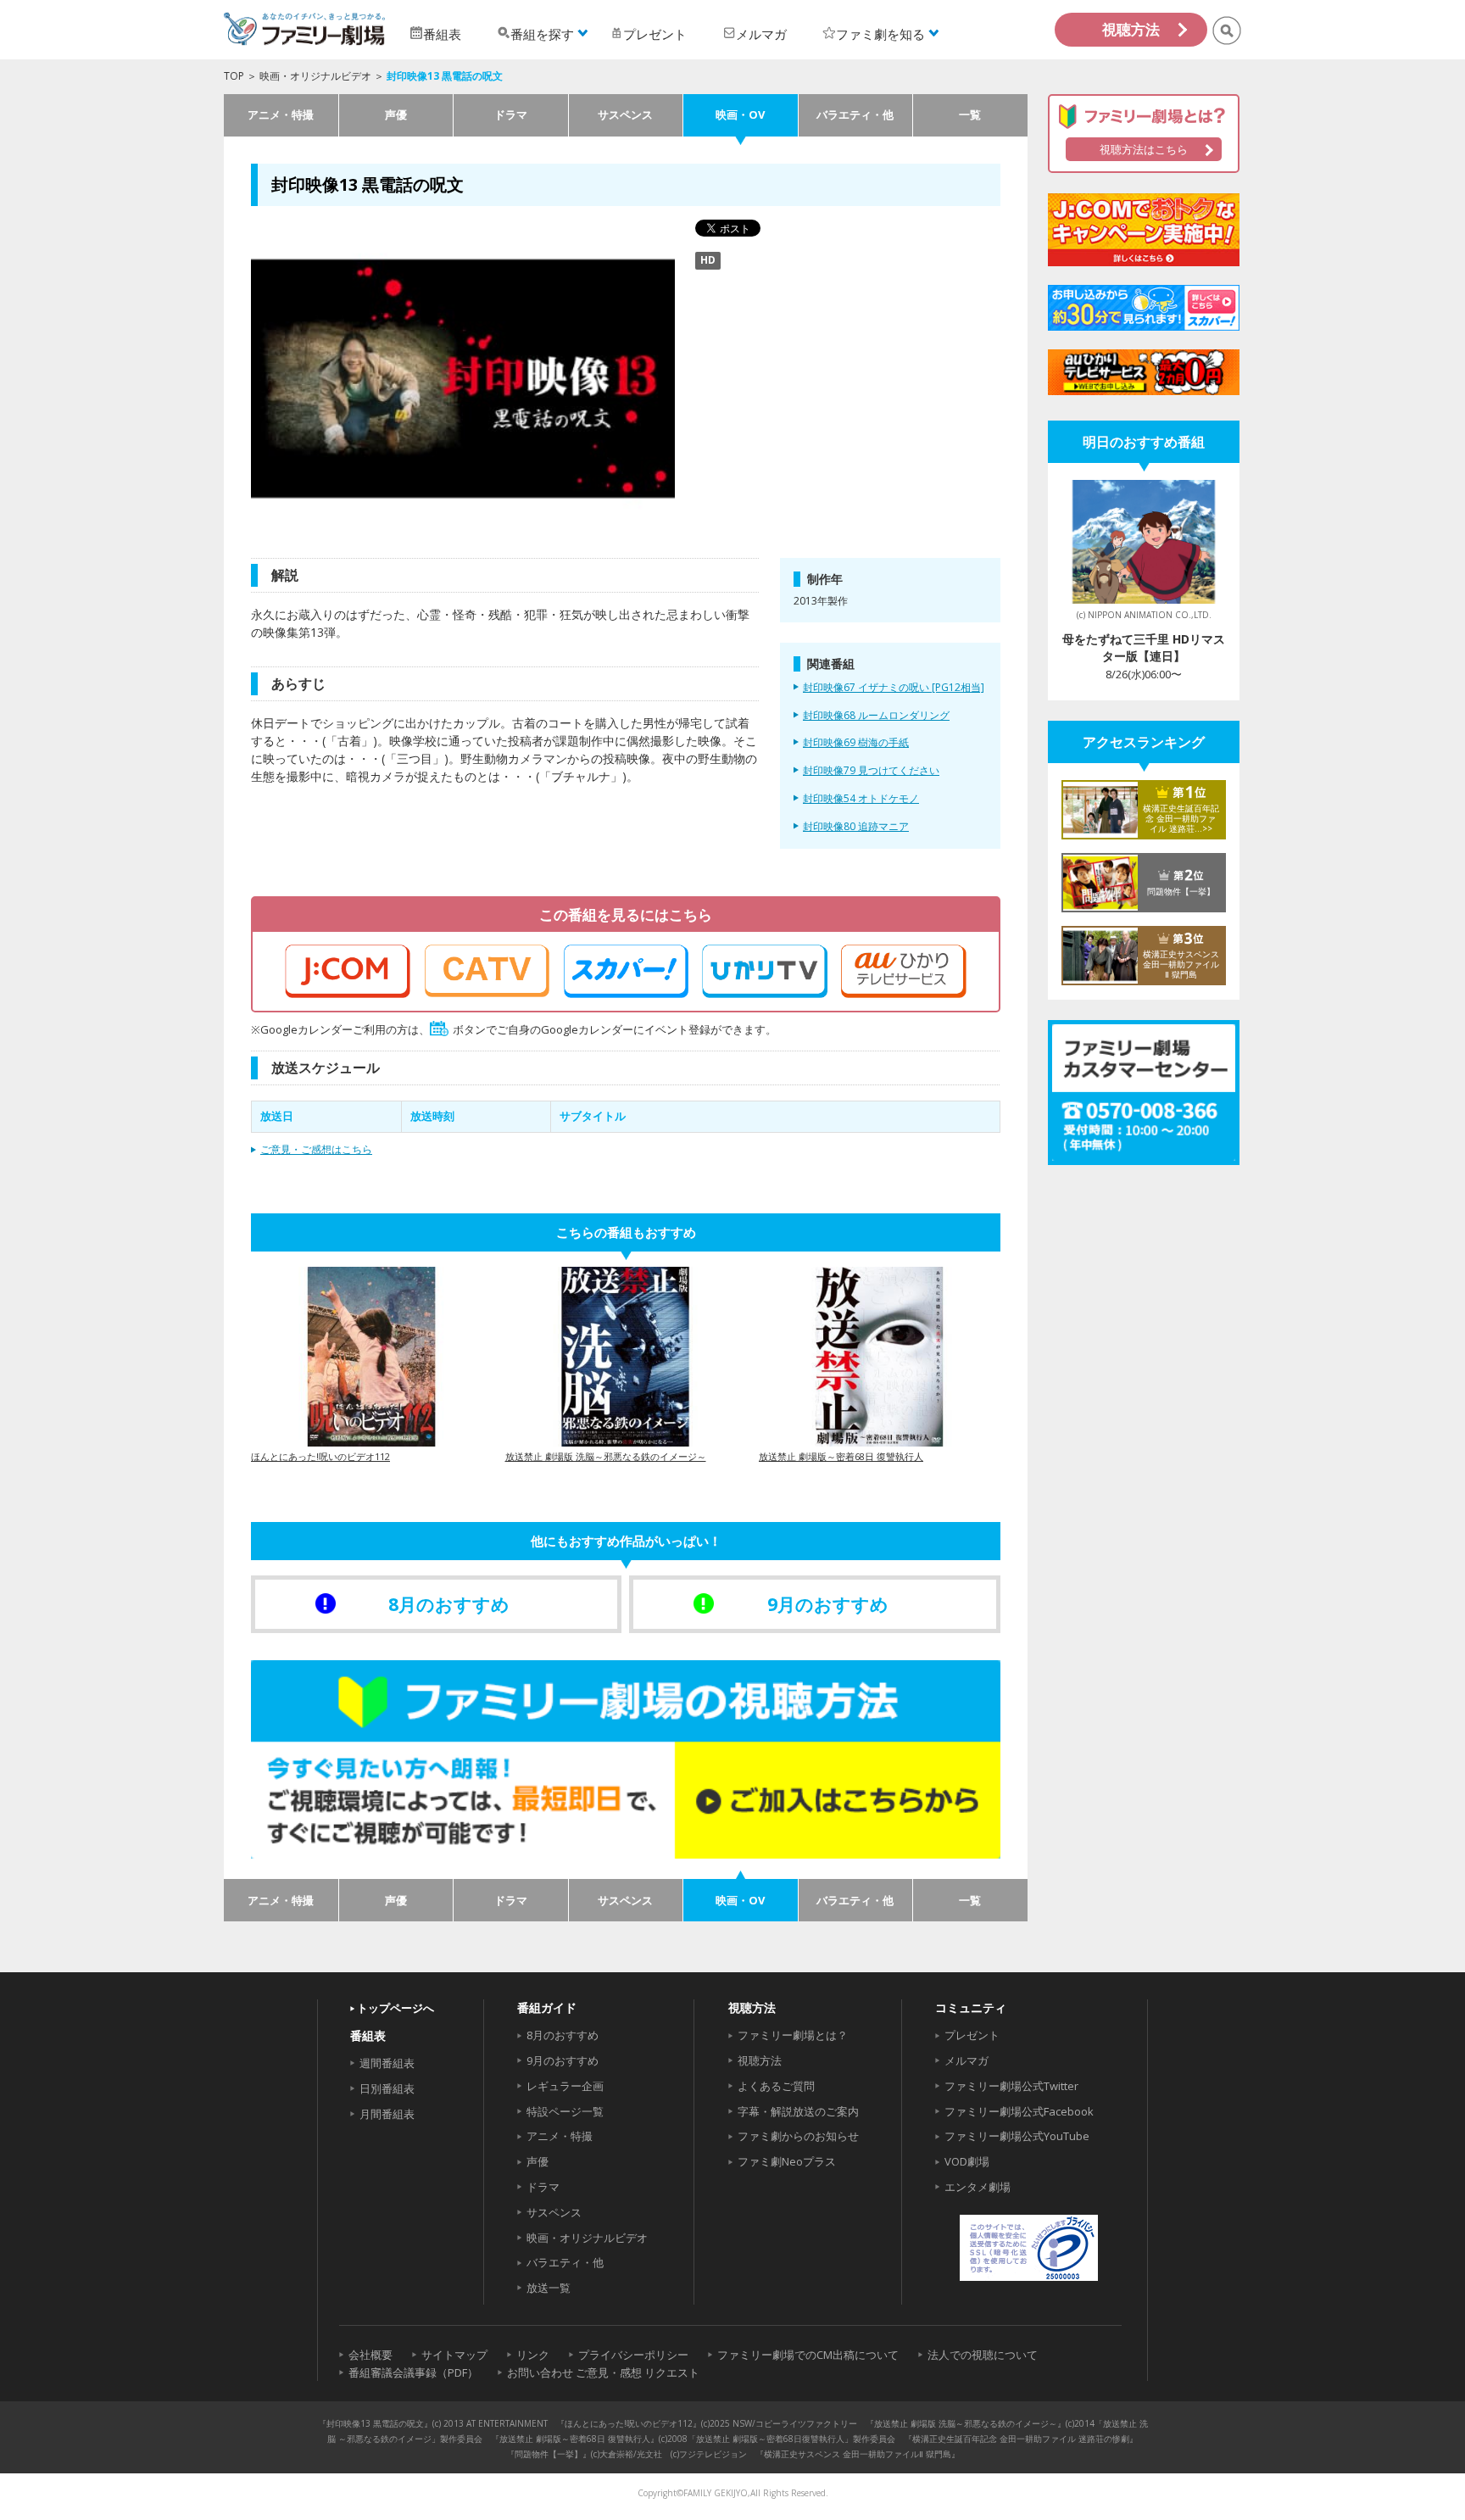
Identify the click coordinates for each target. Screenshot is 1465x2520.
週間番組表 (387, 2063)
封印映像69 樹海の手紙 (856, 743)
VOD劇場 (967, 2161)
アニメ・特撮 (281, 114)
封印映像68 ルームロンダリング (876, 716)
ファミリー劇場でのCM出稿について (808, 2355)
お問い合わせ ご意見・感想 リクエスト (603, 2372)
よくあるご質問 (776, 2086)
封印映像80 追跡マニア (856, 827)
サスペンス (625, 114)
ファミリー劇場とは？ (793, 2035)
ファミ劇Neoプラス (787, 2161)
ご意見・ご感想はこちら (316, 1149)
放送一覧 (549, 2288)
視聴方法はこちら (1144, 149)
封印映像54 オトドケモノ (861, 799)
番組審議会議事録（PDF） (413, 2372)
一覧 (970, 114)
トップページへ (395, 2008)
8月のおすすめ (563, 2035)
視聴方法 (1131, 29)
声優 (396, 114)
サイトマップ (454, 2355)
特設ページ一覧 (565, 2111)
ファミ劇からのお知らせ (798, 2136)
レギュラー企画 (565, 2086)
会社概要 (370, 2355)
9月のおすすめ (563, 2060)
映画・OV (740, 114)
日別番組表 (387, 2088)
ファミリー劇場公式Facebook (1019, 2111)
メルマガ (966, 2060)
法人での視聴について (983, 2355)
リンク (533, 2355)
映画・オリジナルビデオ (315, 76)
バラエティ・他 (855, 114)
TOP (234, 76)
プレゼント (972, 2035)
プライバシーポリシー (633, 2355)
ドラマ (511, 114)
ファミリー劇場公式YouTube (1017, 2136)
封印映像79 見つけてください (871, 771)
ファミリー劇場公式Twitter (1011, 2086)
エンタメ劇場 (978, 2187)
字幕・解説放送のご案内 (798, 2111)
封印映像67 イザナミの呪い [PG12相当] (894, 688)
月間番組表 (387, 2114)
